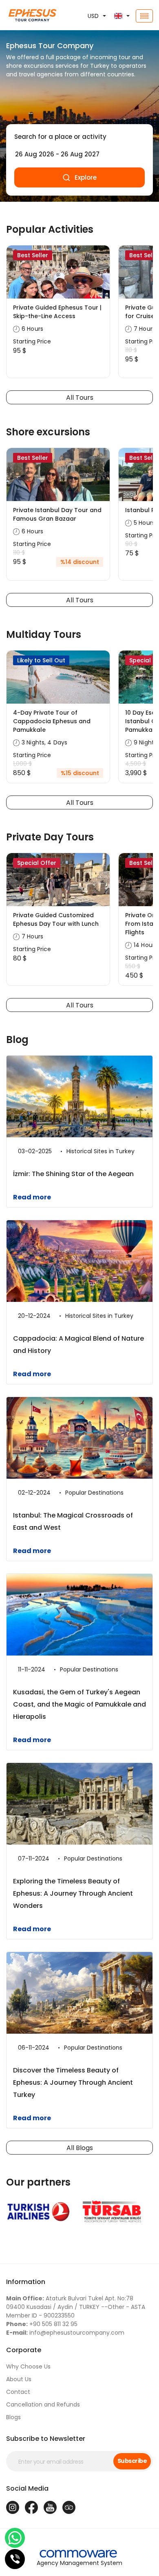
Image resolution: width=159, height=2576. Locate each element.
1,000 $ (22, 764)
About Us (19, 2379)
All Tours (80, 398)
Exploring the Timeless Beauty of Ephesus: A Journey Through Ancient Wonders (73, 1893)
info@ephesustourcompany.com (65, 2333)
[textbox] (79, 137)
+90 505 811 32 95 (42, 2324)
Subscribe (132, 2461)
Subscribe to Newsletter (46, 2439)
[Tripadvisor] (69, 2507)
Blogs (13, 2417)
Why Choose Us (28, 2367)
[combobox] (79, 137)
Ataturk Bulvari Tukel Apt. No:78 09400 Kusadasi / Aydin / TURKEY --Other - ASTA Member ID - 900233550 (76, 2307)
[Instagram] (13, 2507)
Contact (18, 2392)
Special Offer (37, 863)
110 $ (19, 553)
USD (93, 16)
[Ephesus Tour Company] (26, 16)
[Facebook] (31, 2507)
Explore (86, 177)
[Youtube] (50, 2507)
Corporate (24, 2350)
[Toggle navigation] (144, 16)
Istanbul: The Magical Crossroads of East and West (73, 1521)
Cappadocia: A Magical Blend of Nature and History (78, 1345)
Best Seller (33, 255)
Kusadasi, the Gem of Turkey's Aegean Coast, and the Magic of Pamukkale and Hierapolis (79, 1704)
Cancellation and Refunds (43, 2404)
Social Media (27, 2488)
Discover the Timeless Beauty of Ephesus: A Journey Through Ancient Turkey (73, 2082)
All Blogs (80, 2148)
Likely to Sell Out (41, 660)
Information (26, 2282)
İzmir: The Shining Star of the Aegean (73, 1174)
